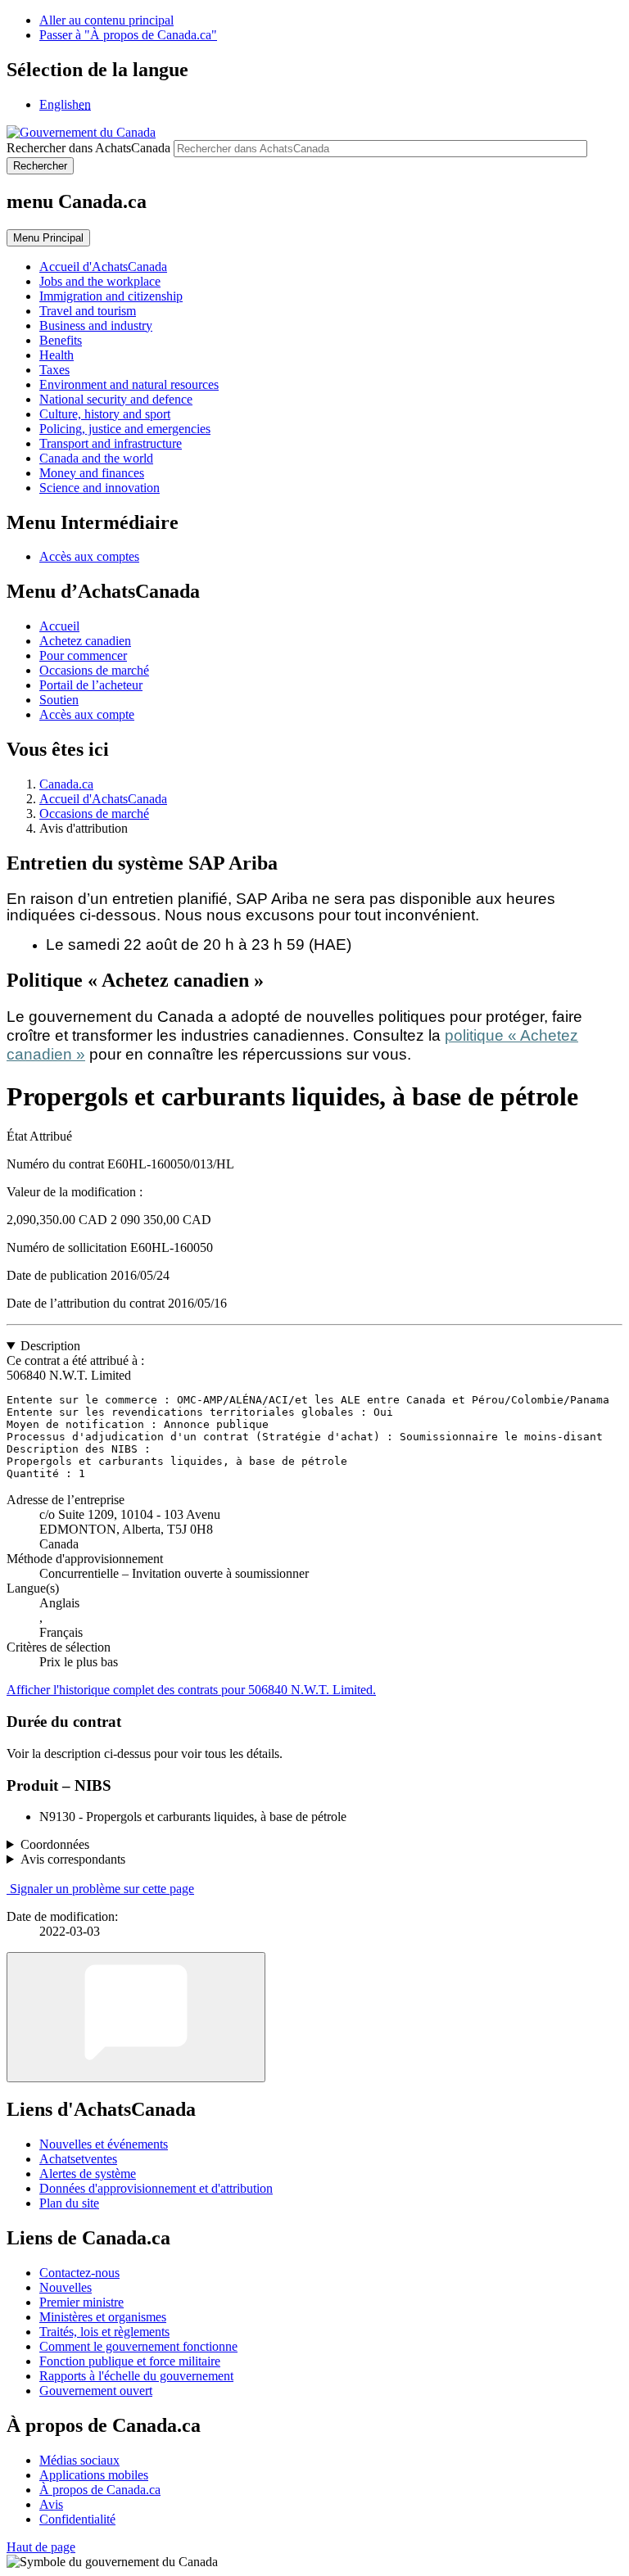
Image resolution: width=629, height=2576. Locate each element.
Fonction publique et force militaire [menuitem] (130, 2361)
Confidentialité (77, 2519)
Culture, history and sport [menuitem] (105, 414)
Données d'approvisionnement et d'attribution (156, 2188)
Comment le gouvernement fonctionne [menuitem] (138, 2346)
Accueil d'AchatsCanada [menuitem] (103, 267)
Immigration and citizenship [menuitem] (111, 296)
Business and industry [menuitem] (96, 325)
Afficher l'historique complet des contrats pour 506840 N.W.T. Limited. (191, 1690)
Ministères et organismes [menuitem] (103, 2317)
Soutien (59, 700)
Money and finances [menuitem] (92, 473)
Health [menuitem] (57, 355)
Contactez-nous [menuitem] (79, 2273)
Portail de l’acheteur (91, 685)
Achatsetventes (78, 2159)
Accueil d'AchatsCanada (103, 799)
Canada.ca (66, 784)
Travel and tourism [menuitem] (88, 311)
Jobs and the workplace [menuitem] (100, 281)
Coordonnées (55, 1844)
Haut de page (41, 2547)
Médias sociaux (79, 2460)
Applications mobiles (94, 2475)
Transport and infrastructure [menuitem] (111, 443)
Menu (48, 238)
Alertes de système (88, 2174)
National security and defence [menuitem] (116, 399)
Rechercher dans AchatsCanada (88, 148)
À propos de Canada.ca (100, 2490)
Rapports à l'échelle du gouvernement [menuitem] (136, 2376)
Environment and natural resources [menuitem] (129, 384)
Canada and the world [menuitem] (96, 458)
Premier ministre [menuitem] (81, 2302)
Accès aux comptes (89, 556)
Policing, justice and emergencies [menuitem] (125, 429)
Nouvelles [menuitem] (66, 2287)
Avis (51, 2504)
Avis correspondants (73, 1859)
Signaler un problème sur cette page (102, 1889)
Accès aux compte (87, 714)
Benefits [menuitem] (61, 340)
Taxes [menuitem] (54, 370)
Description (50, 1346)
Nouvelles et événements (104, 2144)
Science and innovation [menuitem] (100, 488)
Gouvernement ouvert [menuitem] (96, 2391)
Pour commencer (83, 655)
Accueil (59, 626)
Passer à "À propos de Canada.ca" (128, 35)
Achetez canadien (85, 641)
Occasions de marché (94, 670)
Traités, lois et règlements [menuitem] (104, 2332)
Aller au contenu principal (106, 20)
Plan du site (69, 2203)
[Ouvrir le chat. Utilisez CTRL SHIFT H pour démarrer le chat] (136, 2017)
